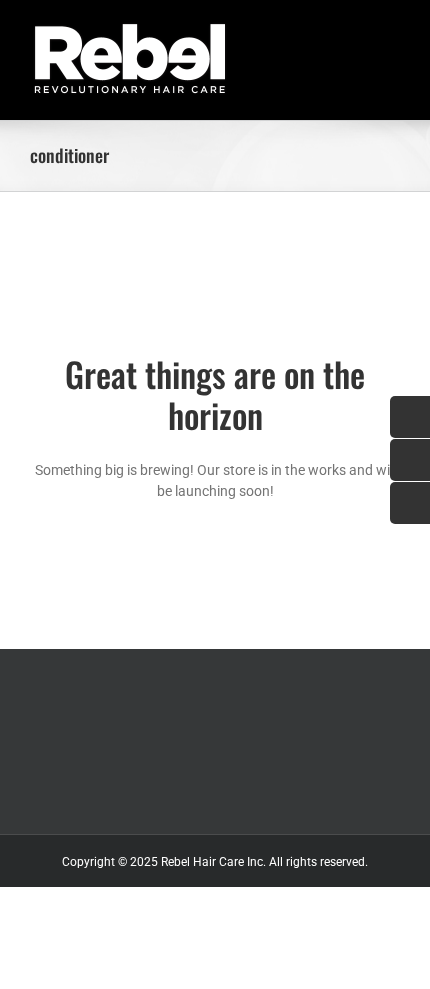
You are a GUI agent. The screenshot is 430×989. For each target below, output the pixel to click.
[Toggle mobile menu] (392, 30)
